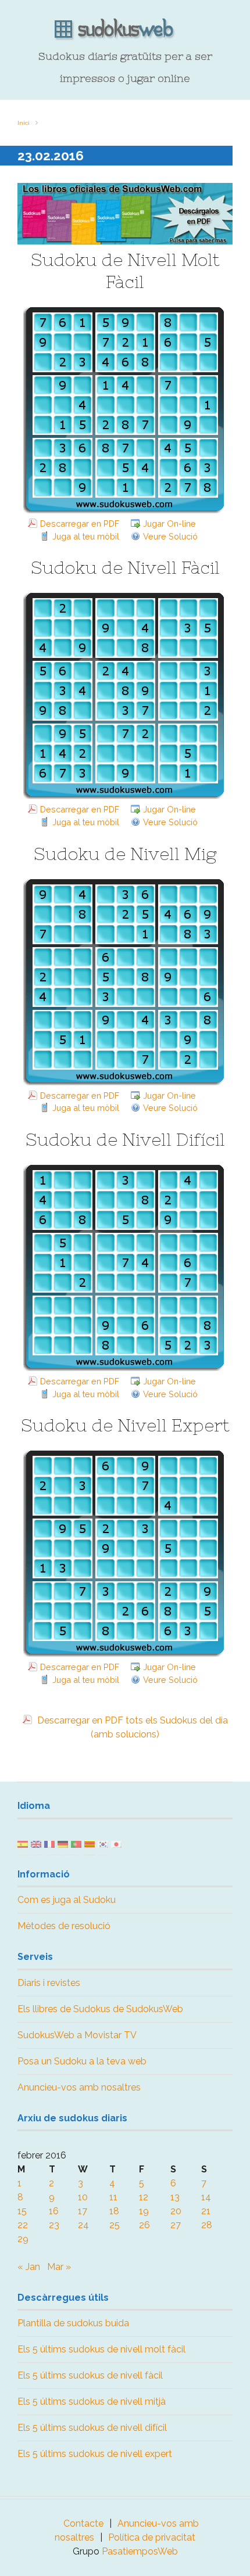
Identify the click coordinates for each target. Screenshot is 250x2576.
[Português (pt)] (76, 1843)
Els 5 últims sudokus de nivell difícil (92, 2428)
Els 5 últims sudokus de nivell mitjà (92, 2401)
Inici (24, 123)
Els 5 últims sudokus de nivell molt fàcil (101, 2349)
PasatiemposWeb (140, 2551)
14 (206, 2197)
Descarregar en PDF (80, 524)
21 (206, 2211)
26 (144, 2225)
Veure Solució (170, 536)
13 (175, 2197)
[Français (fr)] (49, 1843)
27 (176, 2225)
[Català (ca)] (90, 1843)
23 (54, 2225)
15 (22, 2211)
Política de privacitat (152, 2537)
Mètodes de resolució (64, 1926)
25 (115, 2225)
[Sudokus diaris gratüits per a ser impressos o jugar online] (125, 30)
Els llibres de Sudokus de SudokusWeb (100, 2009)
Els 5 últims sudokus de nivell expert (95, 2454)
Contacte (83, 2523)
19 (144, 2211)
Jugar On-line (169, 524)
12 (144, 2197)
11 (113, 2197)
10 (83, 2197)
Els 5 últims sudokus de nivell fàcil (90, 2375)
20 (176, 2211)
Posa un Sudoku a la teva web (82, 2061)
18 (114, 2211)
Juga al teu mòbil (86, 536)
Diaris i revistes (49, 1983)
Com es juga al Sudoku (67, 1900)
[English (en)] (36, 1843)
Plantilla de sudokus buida (73, 2323)
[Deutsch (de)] (63, 1843)
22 (23, 2225)
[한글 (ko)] (103, 1843)
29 (23, 2239)
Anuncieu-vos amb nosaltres (79, 2087)
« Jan (29, 2267)
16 (54, 2211)
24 (83, 2225)
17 (83, 2211)
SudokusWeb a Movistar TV (77, 2035)
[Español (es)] (23, 1843)
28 (207, 2225)
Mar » (59, 2267)
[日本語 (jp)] (116, 1843)
